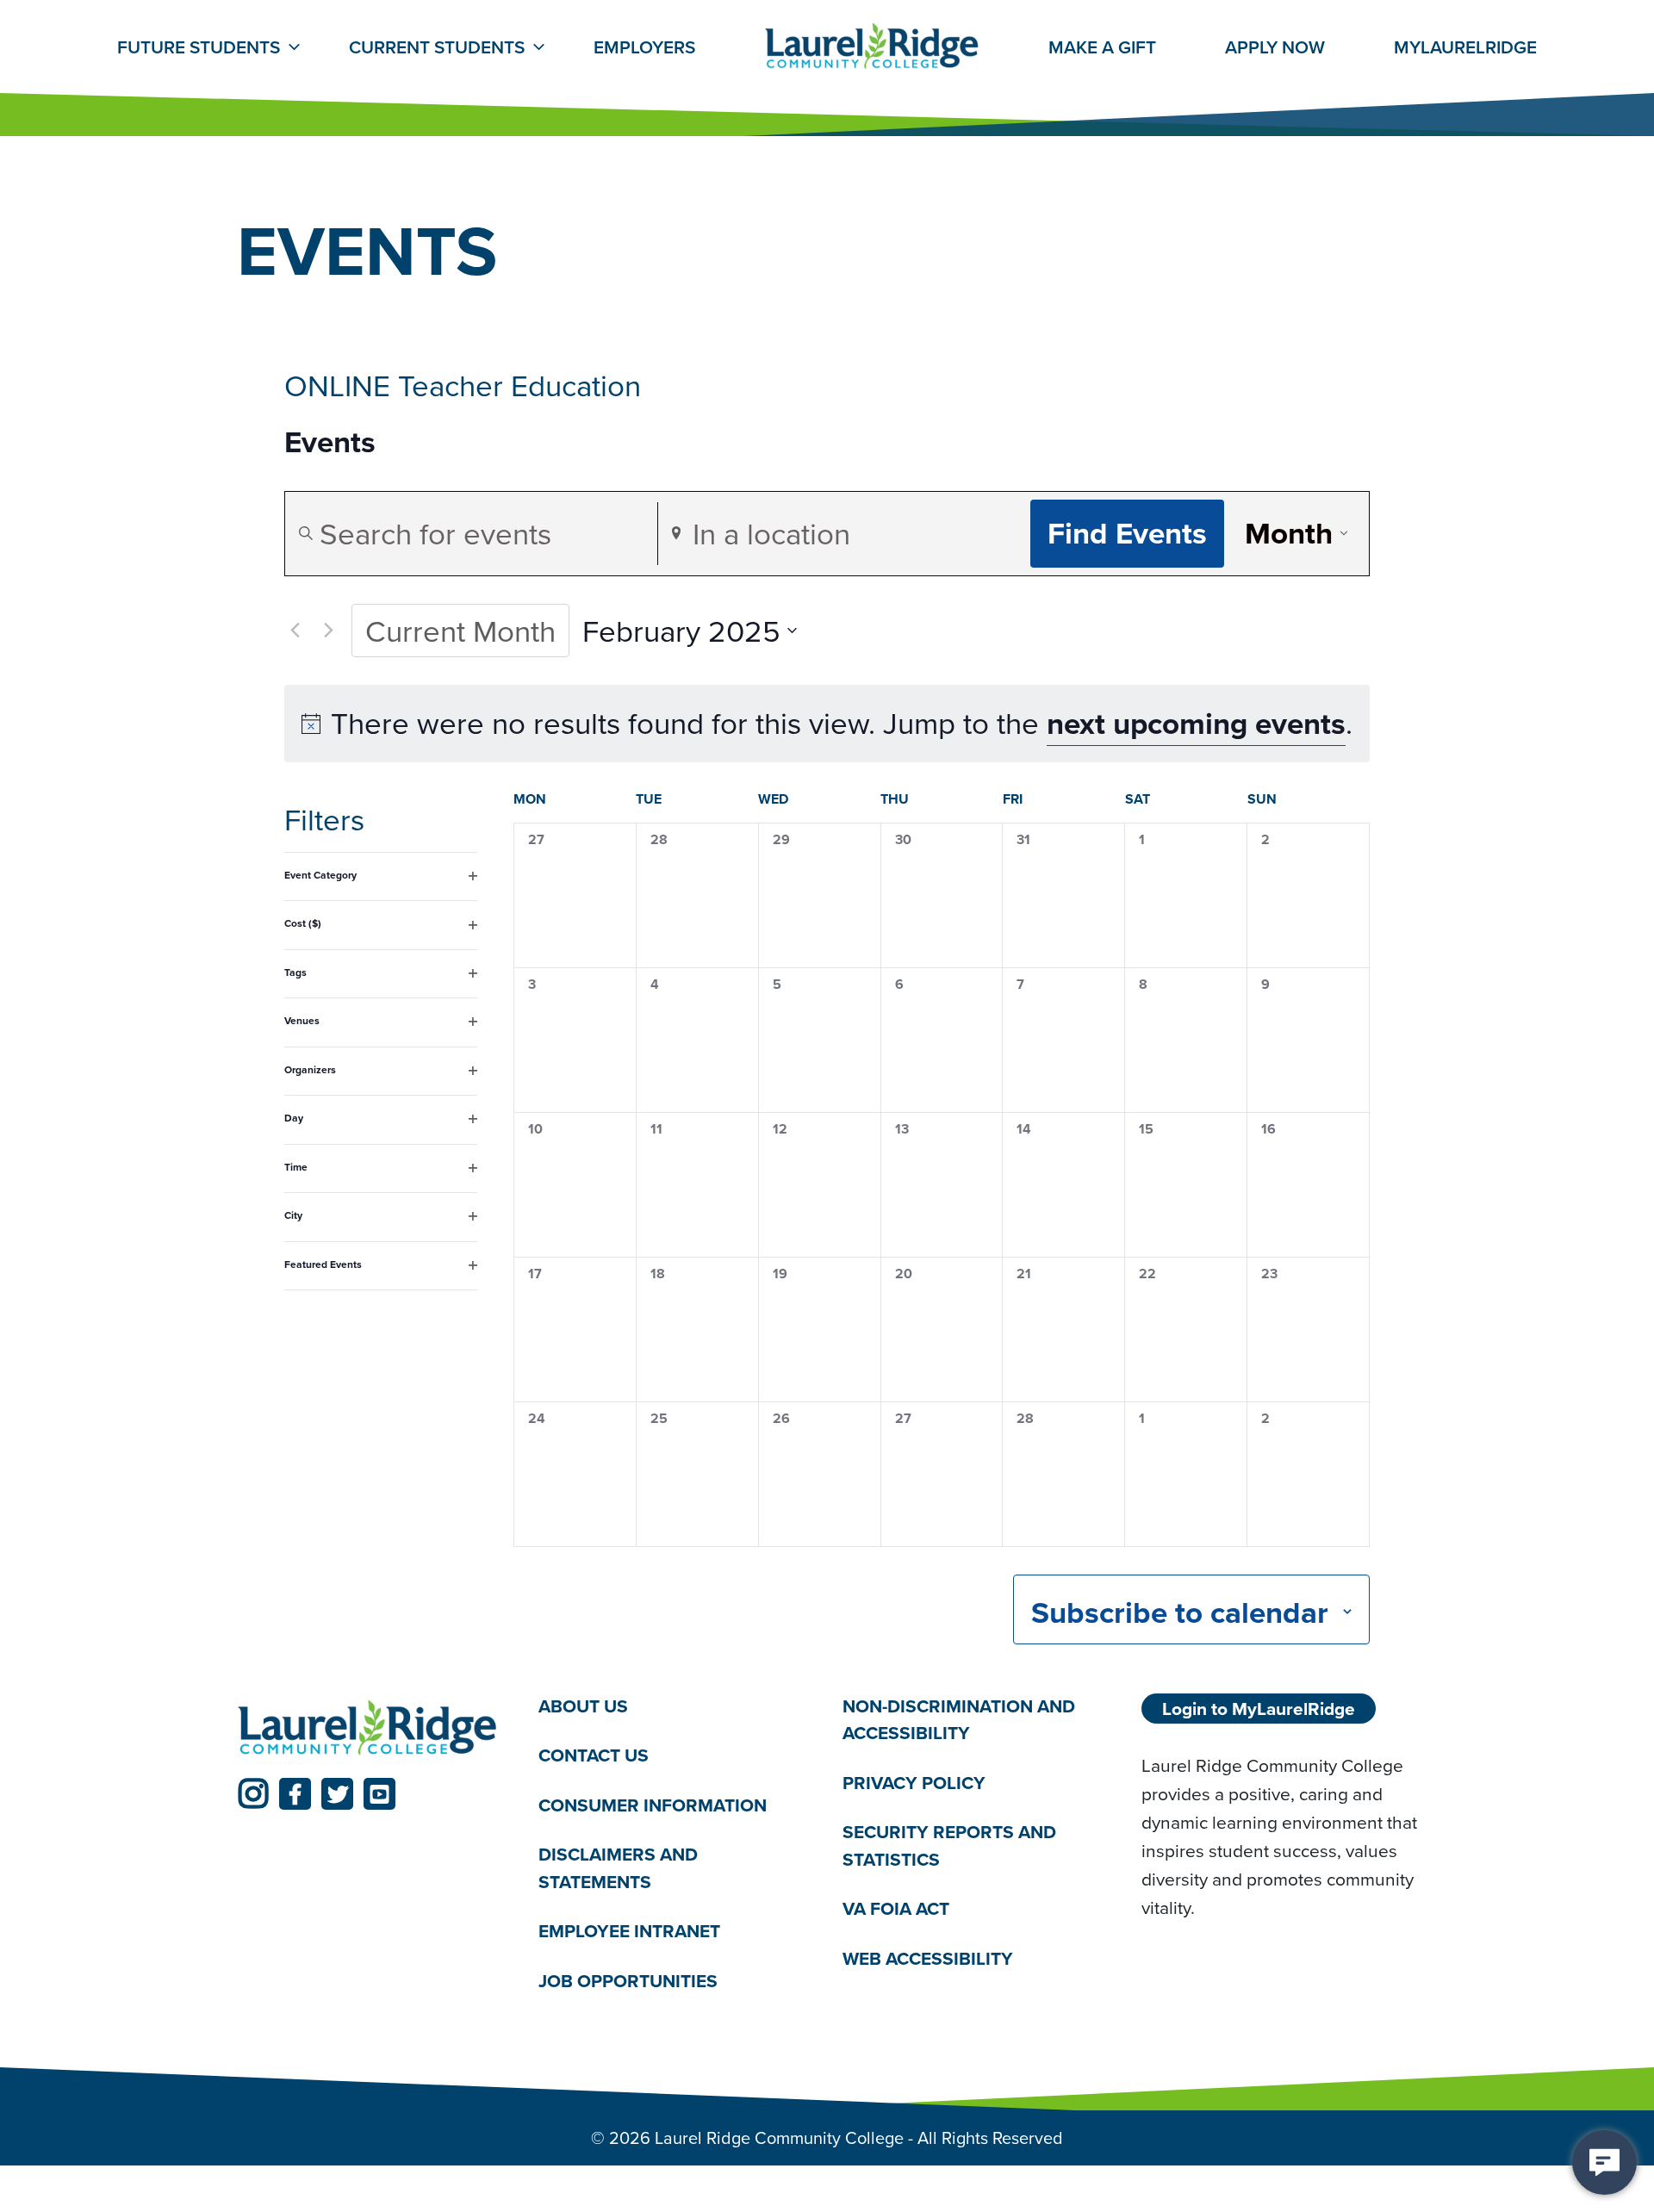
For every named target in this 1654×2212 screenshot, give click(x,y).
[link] (253, 1794)
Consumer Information (653, 1805)
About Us (583, 1706)
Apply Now (1275, 47)
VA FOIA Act (896, 1908)
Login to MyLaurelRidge (1259, 1709)
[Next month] (328, 631)
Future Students (199, 47)
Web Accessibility (928, 1958)
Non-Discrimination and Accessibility (959, 1720)
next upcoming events (1196, 723)
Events (330, 442)
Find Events (1127, 533)
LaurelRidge (1465, 47)
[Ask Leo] (1604, 2162)
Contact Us (594, 1755)
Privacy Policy (914, 1783)
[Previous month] (295, 631)
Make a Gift (1102, 47)
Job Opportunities (628, 1981)
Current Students (437, 47)
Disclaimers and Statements (618, 1868)
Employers (644, 47)
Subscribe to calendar (1180, 1612)
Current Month (460, 630)
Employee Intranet (629, 1931)
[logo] (368, 1729)
